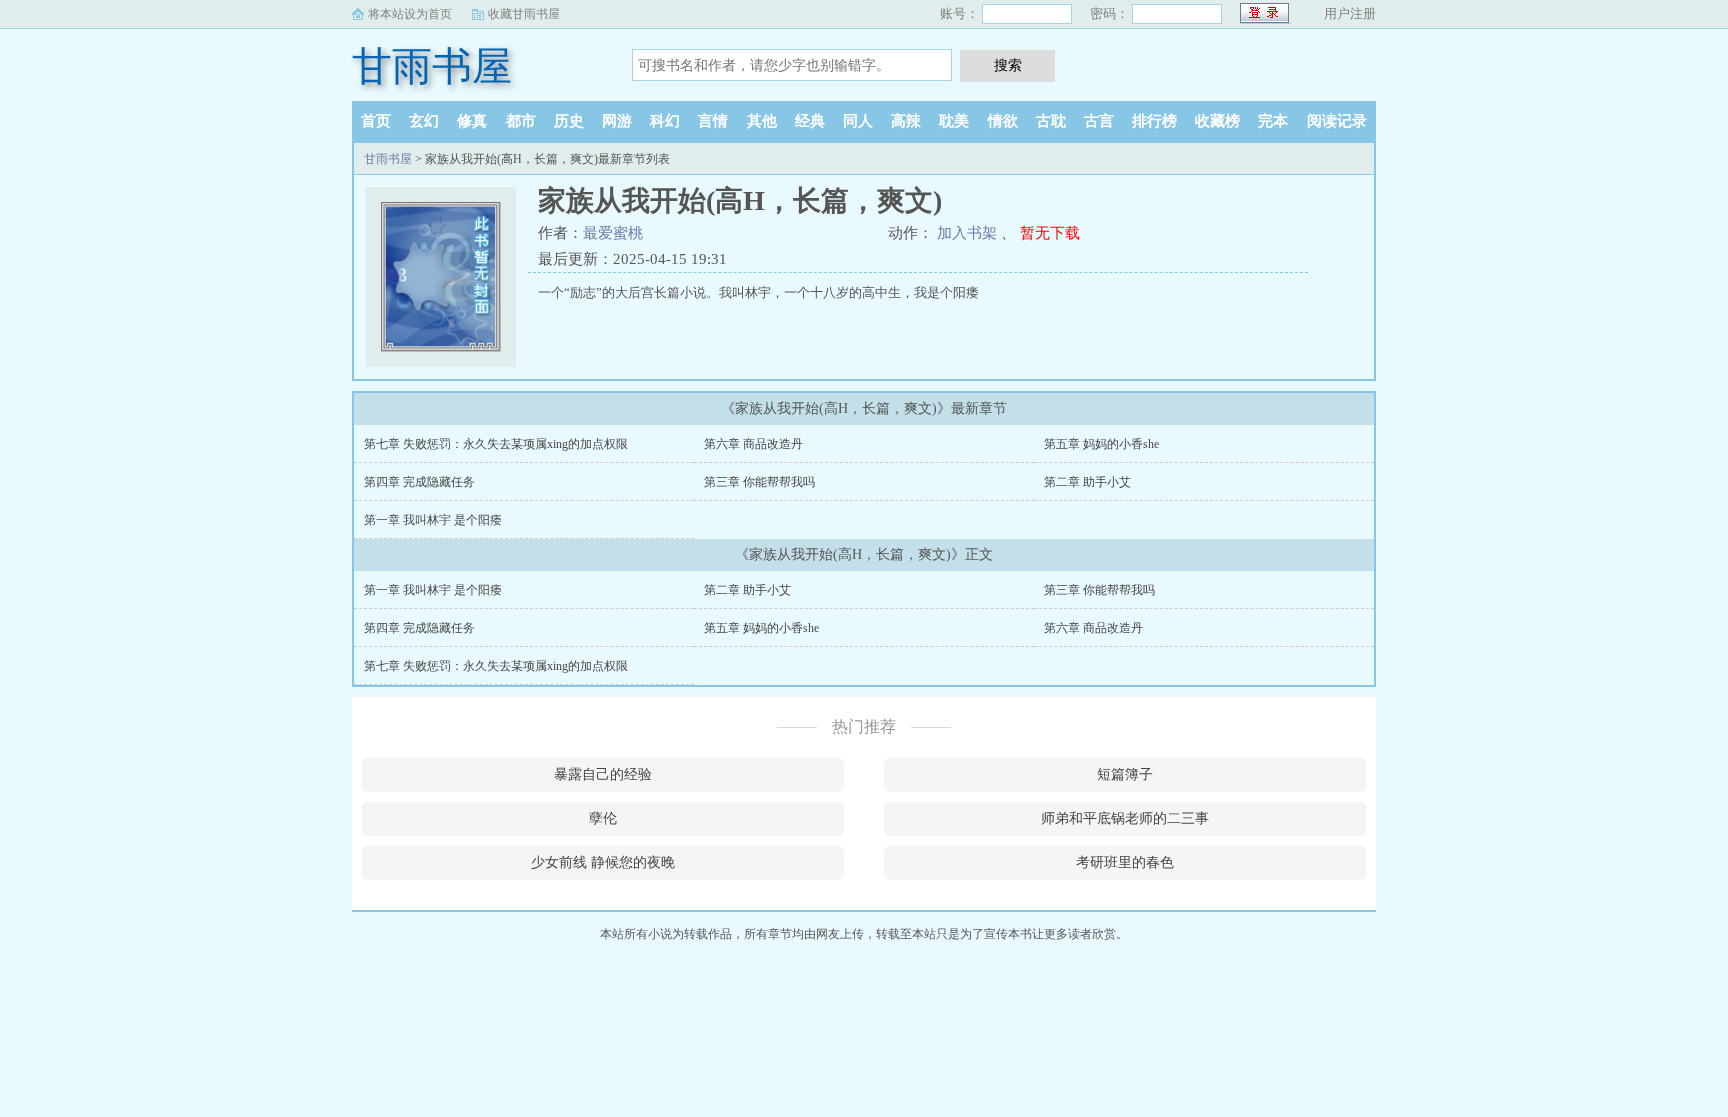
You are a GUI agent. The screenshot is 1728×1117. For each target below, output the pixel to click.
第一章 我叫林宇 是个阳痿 (433, 520)
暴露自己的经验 (603, 774)
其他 (762, 121)
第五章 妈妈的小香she (1101, 444)
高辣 (906, 121)
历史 (569, 121)
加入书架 (967, 233)
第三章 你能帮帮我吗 (759, 482)
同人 (858, 121)
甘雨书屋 (432, 66)
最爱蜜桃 (613, 233)
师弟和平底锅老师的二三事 (1125, 818)
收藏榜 (1217, 121)
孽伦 (603, 818)
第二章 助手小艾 (1087, 482)
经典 (810, 121)
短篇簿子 (1125, 774)
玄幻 (424, 121)
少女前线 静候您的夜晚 (603, 862)
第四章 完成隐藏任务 (419, 482)
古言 (1099, 121)
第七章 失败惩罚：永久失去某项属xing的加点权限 (496, 444)
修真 (472, 121)
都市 (521, 121)
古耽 (1051, 121)
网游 (617, 121)
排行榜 (1154, 121)
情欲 (1003, 121)
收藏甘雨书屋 (524, 14)
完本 (1273, 121)
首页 (376, 121)
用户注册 (1350, 13)
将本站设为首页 (410, 14)
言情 (713, 121)
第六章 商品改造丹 (753, 444)
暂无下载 (1050, 233)
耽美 (954, 121)
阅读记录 (1337, 121)
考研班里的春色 (1125, 862)
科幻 (665, 121)
